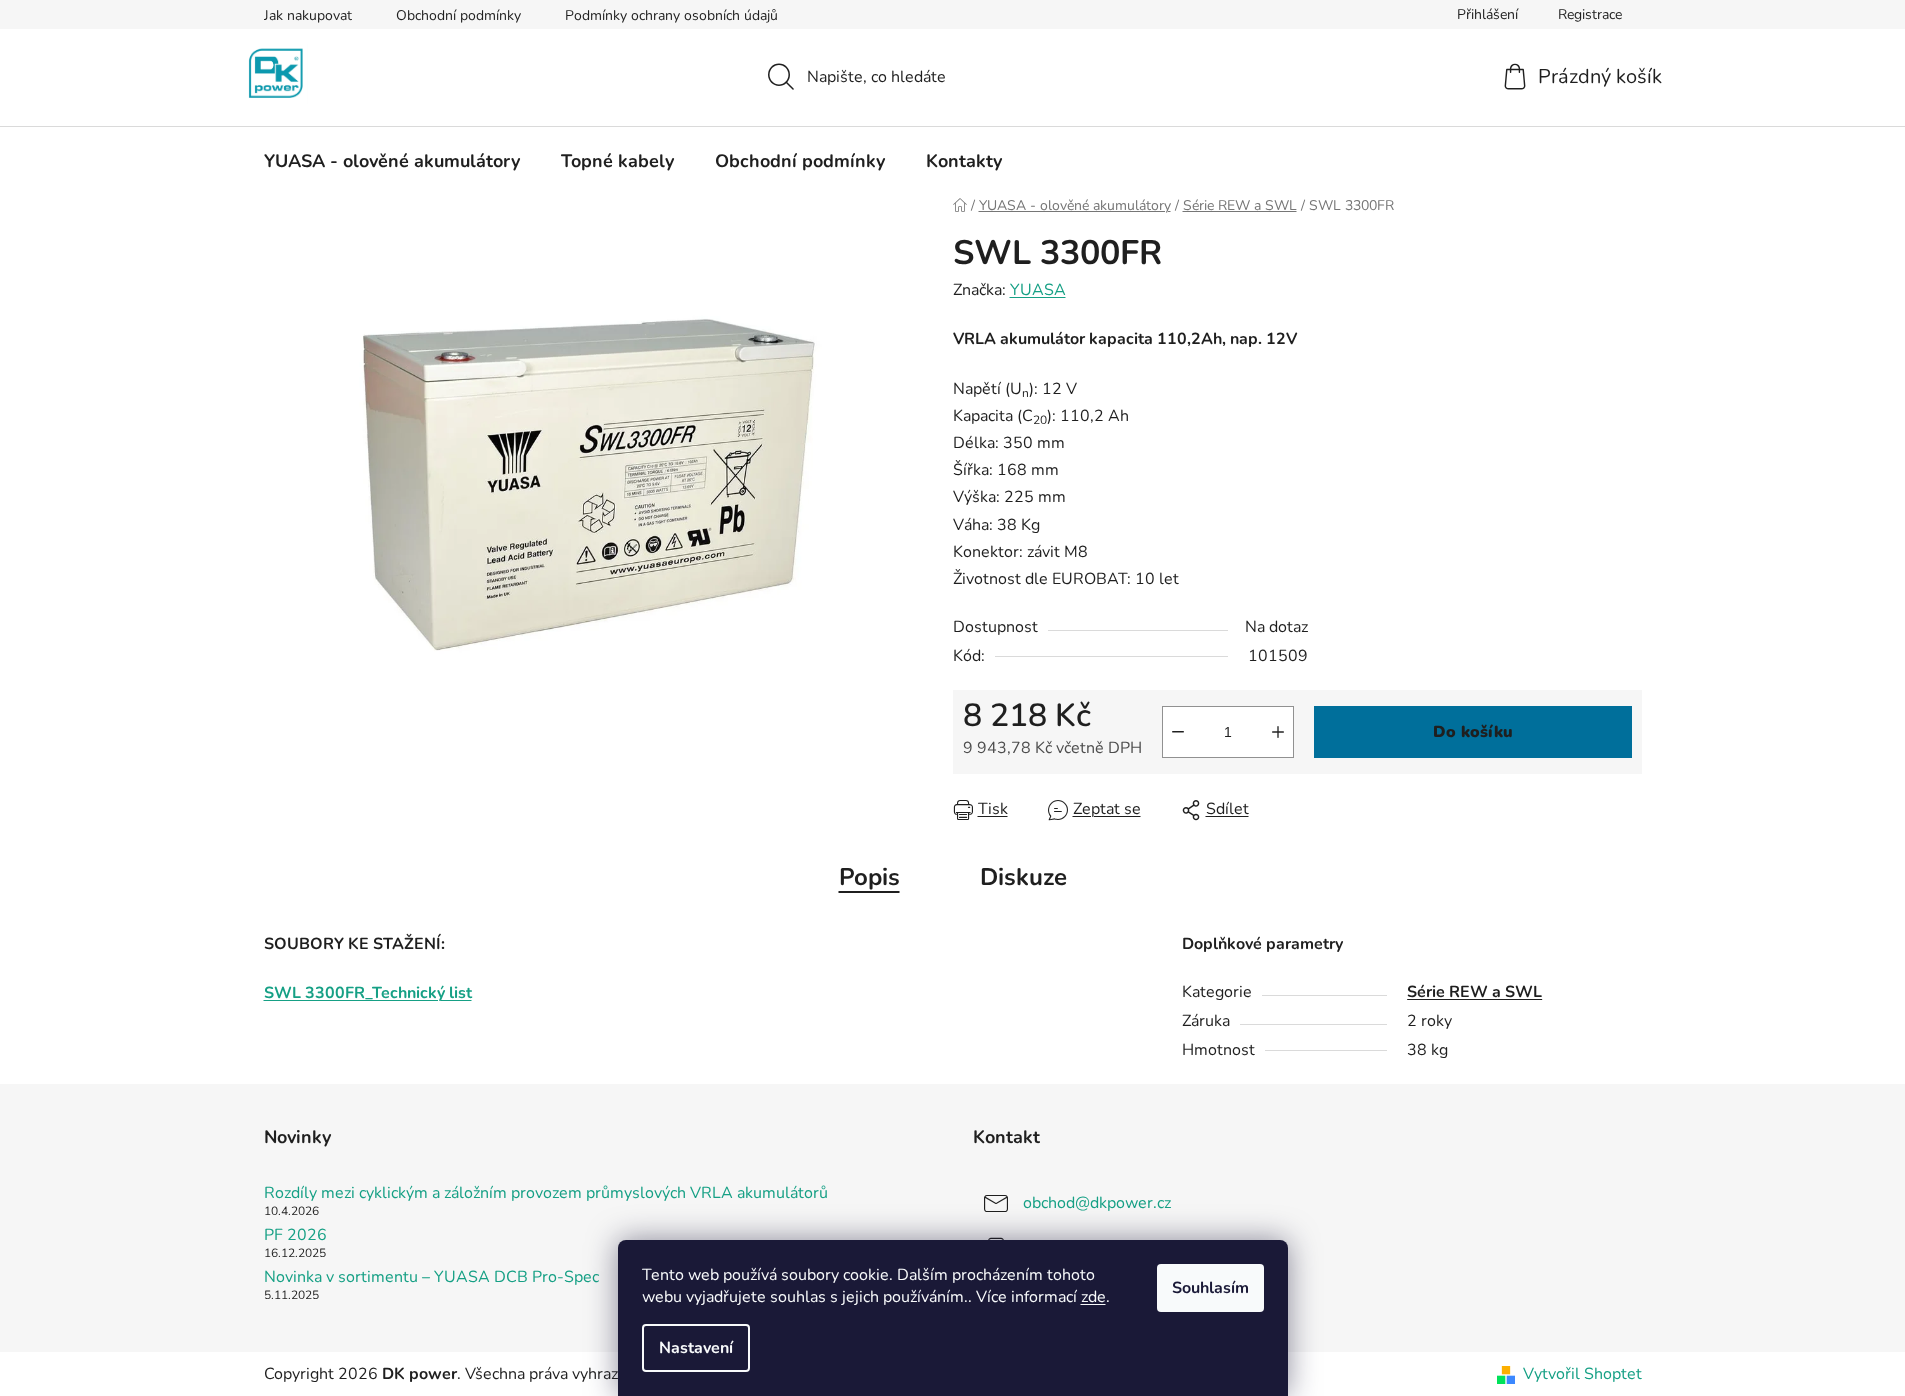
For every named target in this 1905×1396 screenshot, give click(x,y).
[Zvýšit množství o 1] (1278, 732)
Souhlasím (1210, 1288)
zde (1093, 1297)
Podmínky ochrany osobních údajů (671, 15)
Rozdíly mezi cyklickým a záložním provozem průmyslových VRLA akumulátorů (546, 1194)
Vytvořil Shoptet (1582, 1374)
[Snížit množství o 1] (1178, 732)
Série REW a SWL (1474, 992)
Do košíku (1473, 732)
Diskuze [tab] (1023, 877)
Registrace (1590, 14)
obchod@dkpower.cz (1097, 1203)
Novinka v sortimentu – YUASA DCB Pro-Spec (431, 1278)
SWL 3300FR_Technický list (368, 993)
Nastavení (696, 1348)
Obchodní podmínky (458, 15)
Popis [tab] (869, 877)
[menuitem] (392, 161)
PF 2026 (295, 1236)
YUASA (1038, 290)
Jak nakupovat (308, 15)
